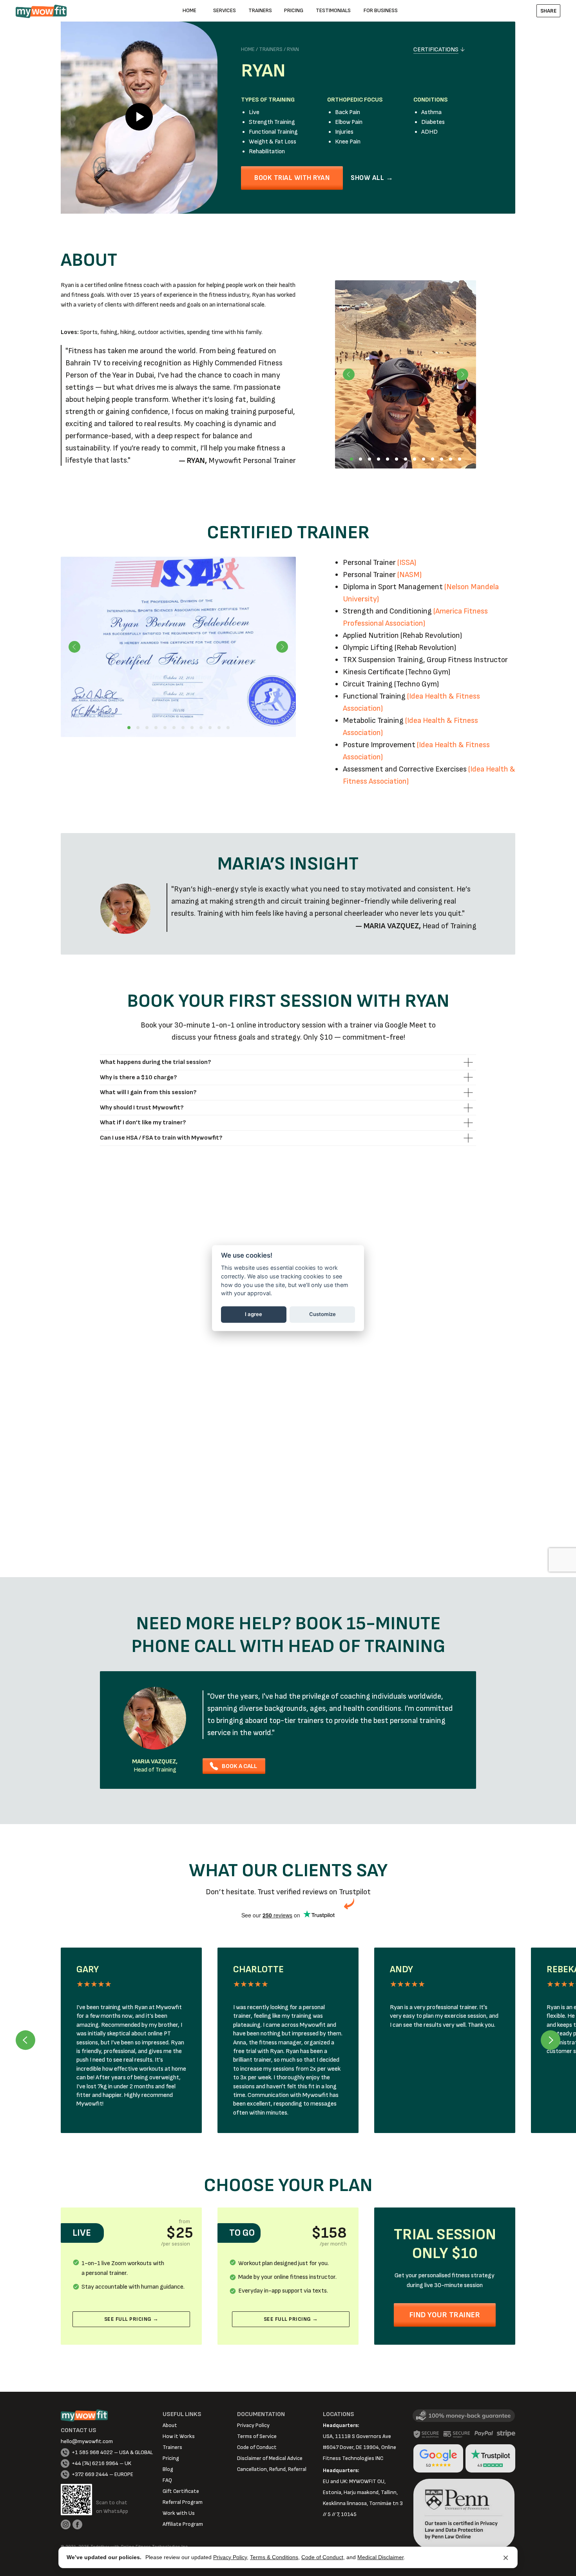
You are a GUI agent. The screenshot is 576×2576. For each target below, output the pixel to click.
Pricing (171, 2458)
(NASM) (409, 575)
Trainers (271, 49)
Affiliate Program (183, 2524)
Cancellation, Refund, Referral (272, 2469)
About (170, 2425)
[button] (548, 11)
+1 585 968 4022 (92, 2452)
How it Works (179, 2436)
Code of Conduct (322, 2557)
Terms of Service (257, 2436)
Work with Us (179, 2513)
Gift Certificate (181, 2491)
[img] (155, 1718)
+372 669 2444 (90, 2474)
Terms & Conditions (274, 2557)
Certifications (436, 50)
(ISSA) (407, 563)
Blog (168, 2469)
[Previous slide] (25, 2040)
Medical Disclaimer (380, 2557)
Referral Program (183, 2502)
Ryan (293, 49)
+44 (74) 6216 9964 (95, 2463)
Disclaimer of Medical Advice (270, 2458)
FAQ (167, 2480)
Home (248, 49)
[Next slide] (551, 2040)
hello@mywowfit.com (87, 2441)
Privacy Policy (230, 2557)
